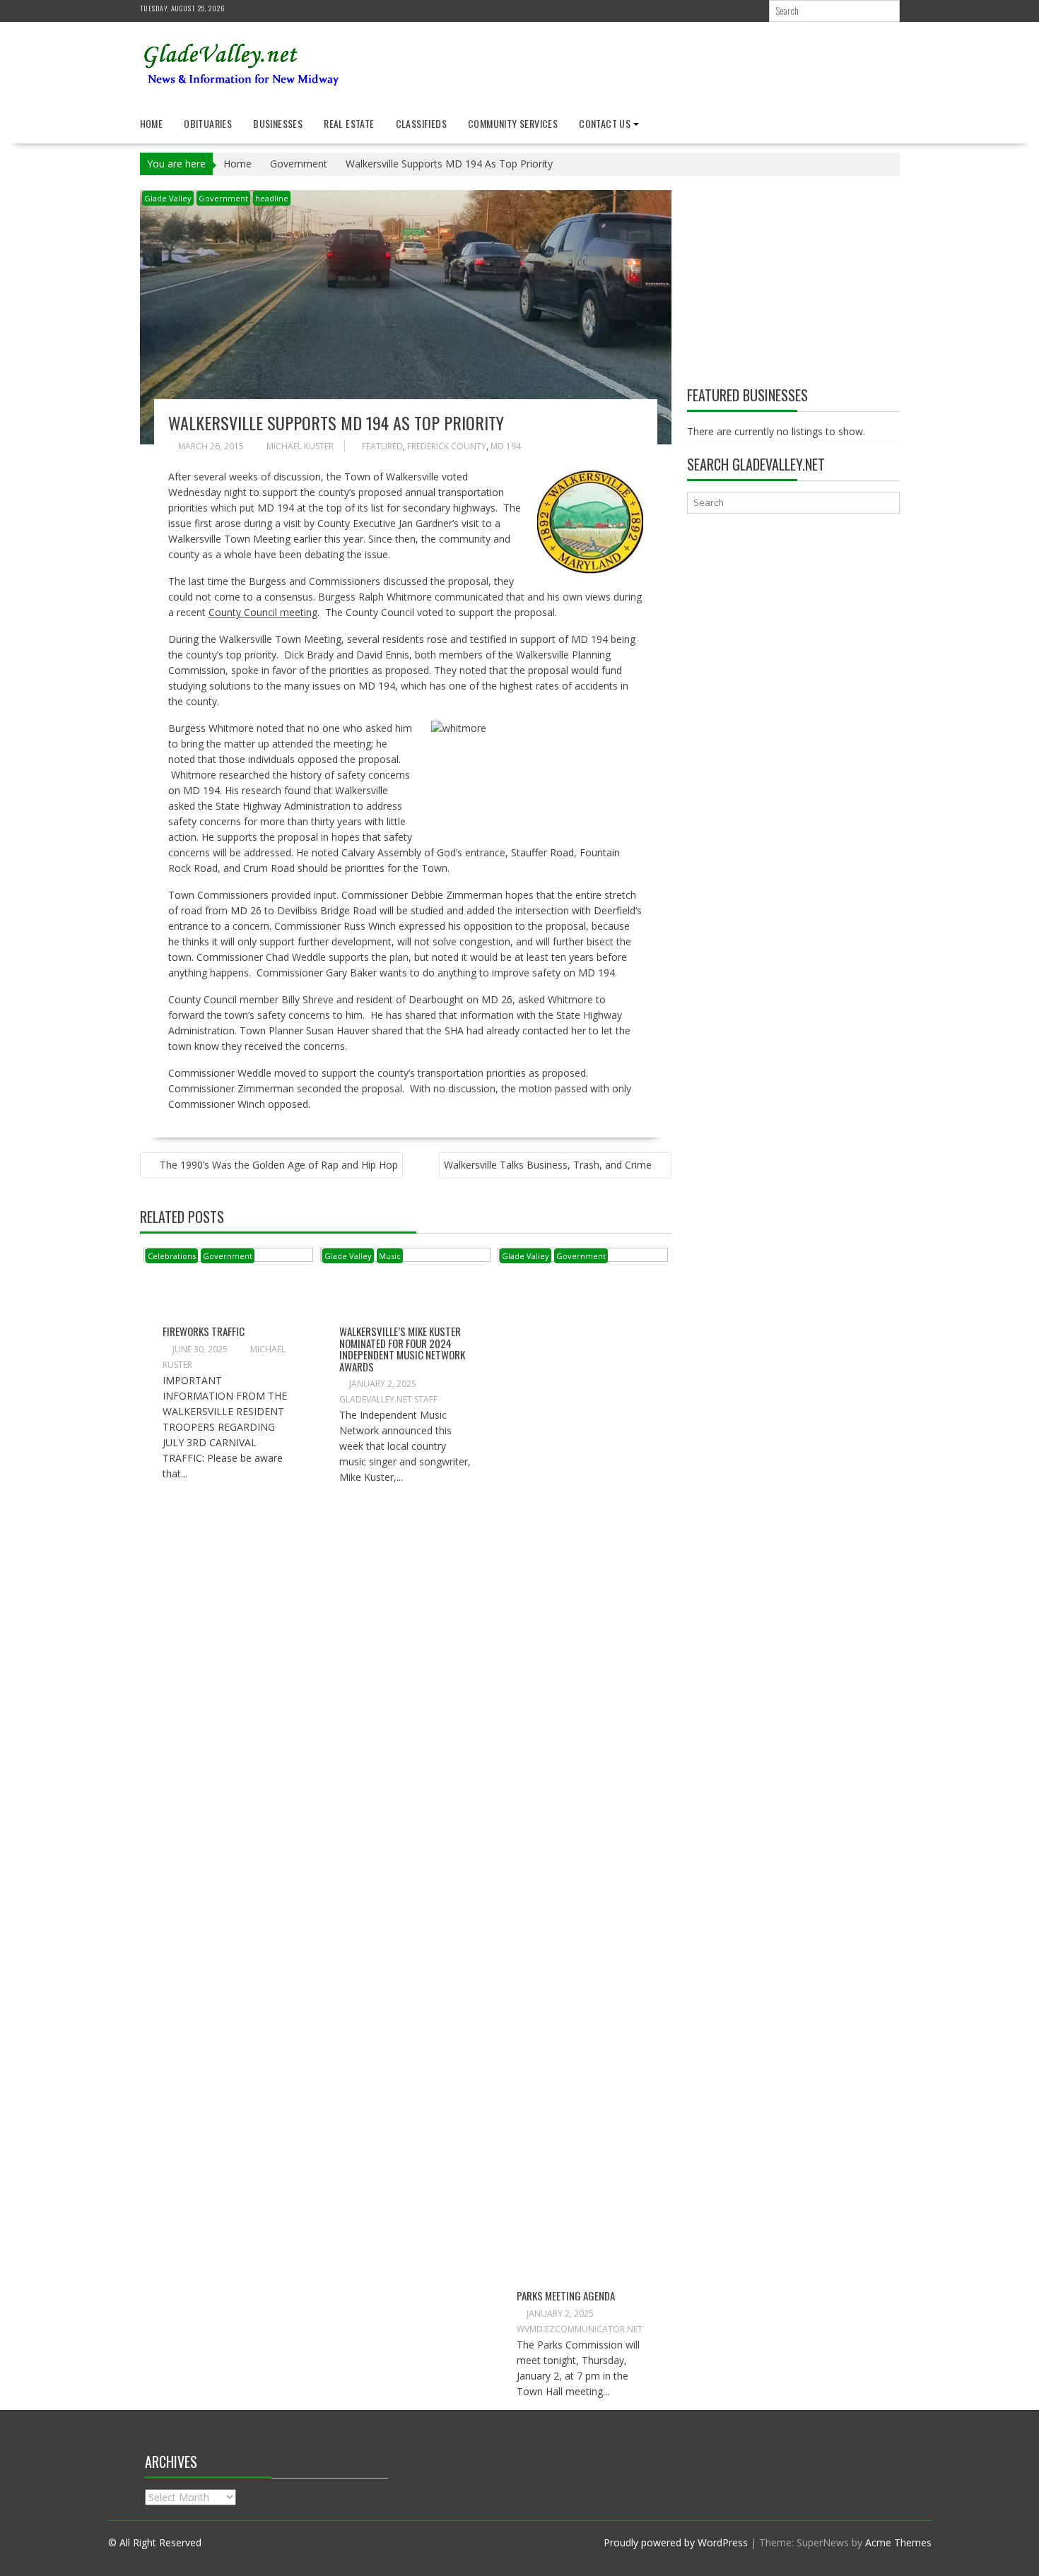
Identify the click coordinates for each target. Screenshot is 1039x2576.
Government (223, 198)
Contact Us (605, 123)
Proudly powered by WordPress (676, 2542)
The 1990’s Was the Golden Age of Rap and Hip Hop (279, 1165)
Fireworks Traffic (204, 1331)
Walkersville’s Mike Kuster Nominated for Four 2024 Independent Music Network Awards (402, 1349)
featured (382, 446)
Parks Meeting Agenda (566, 2296)
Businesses (278, 123)
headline (272, 198)
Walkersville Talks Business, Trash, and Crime (548, 1165)
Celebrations (172, 1256)
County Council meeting (263, 612)
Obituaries (208, 123)
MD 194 (506, 446)
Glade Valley (168, 198)
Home (152, 123)
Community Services (513, 123)
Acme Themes (898, 2542)
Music (390, 1256)
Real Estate (349, 123)
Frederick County (447, 446)
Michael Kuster (300, 446)
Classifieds (421, 123)
